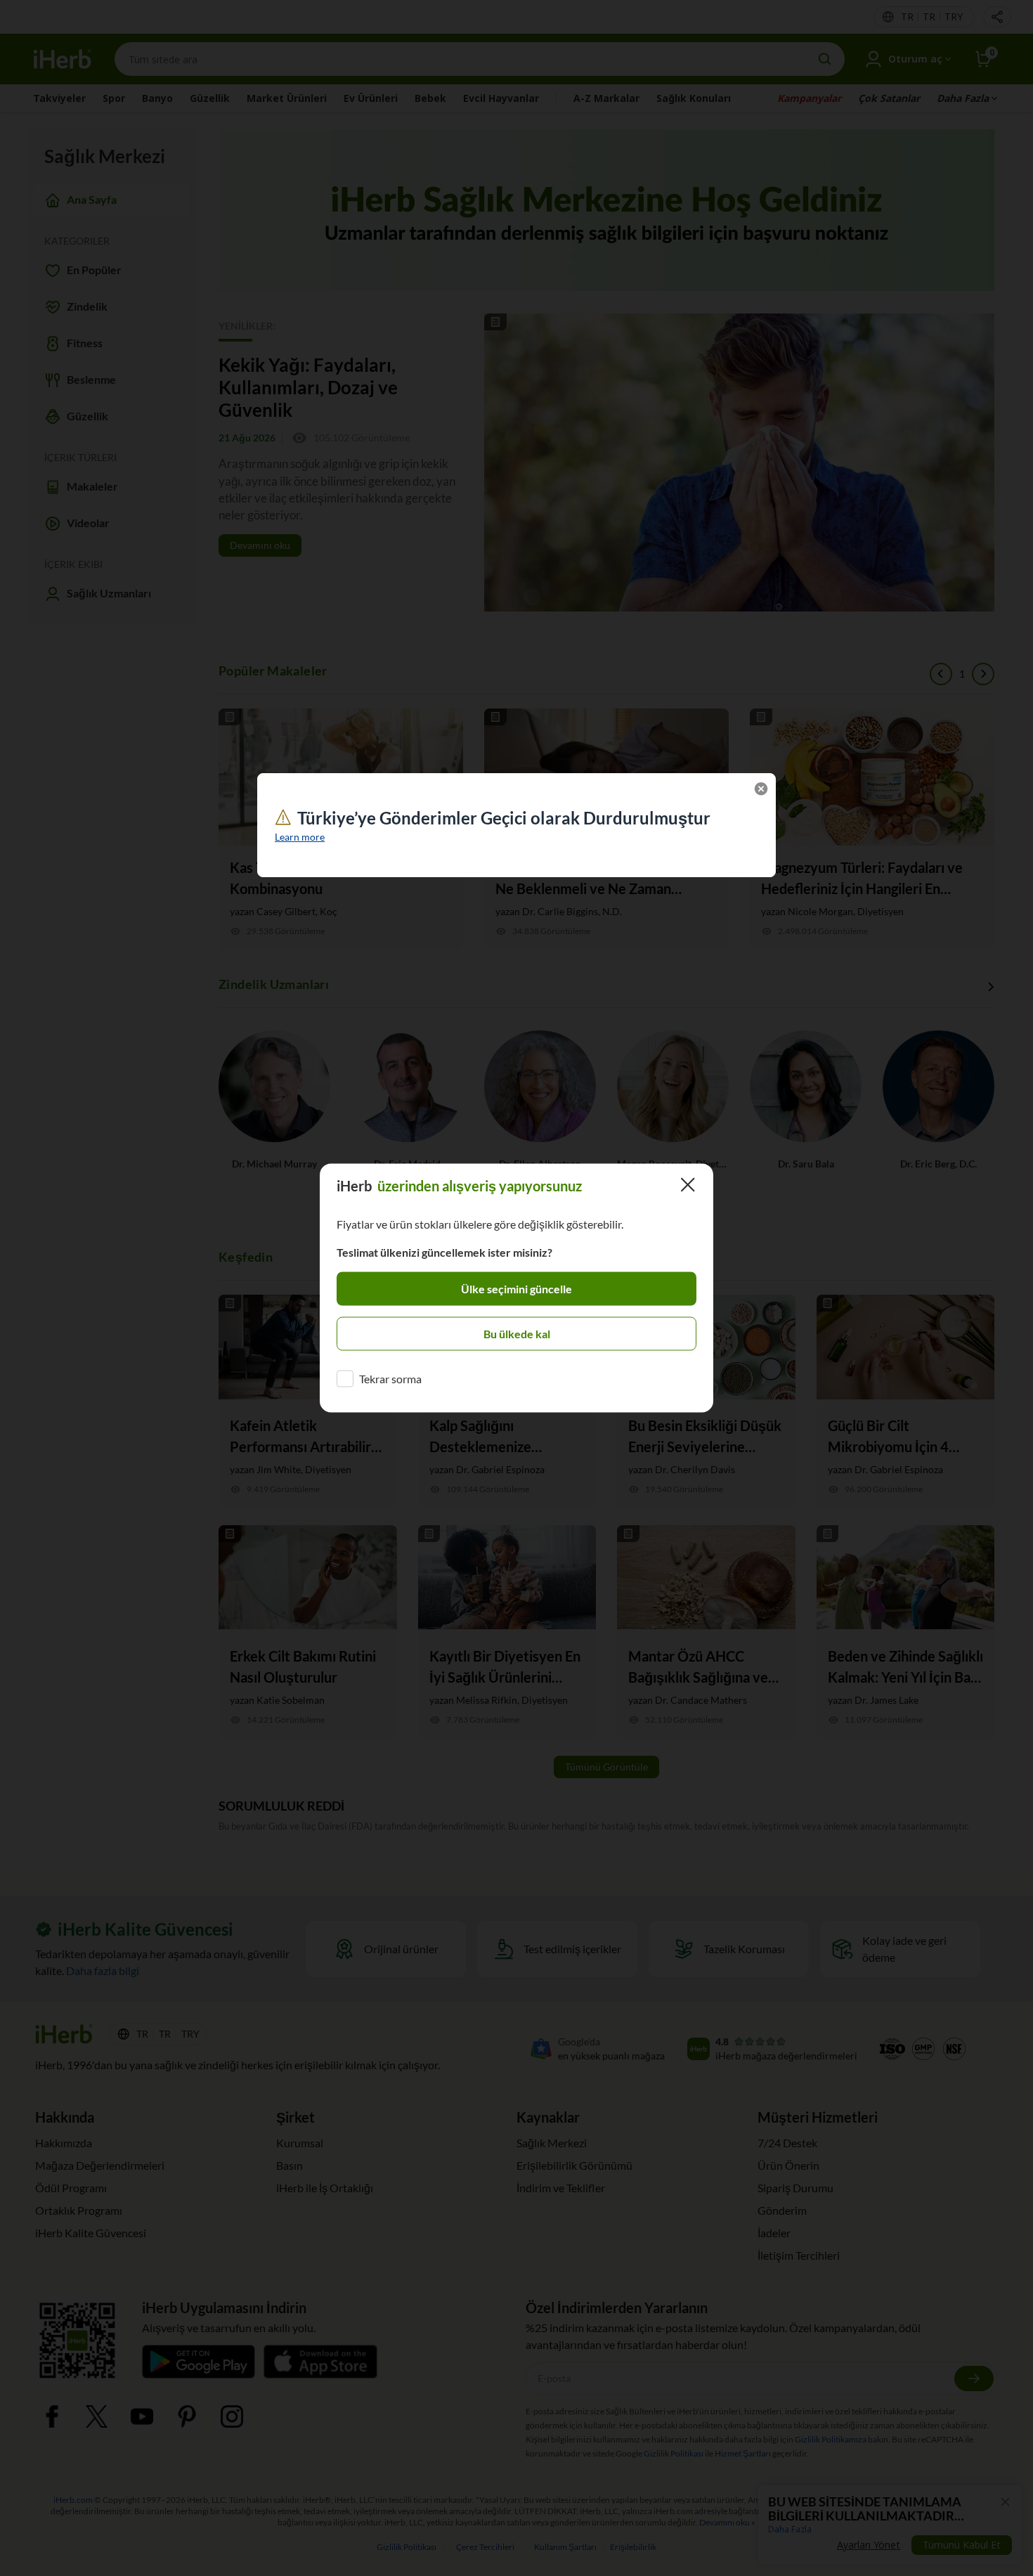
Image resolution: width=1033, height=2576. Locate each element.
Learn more (300, 837)
